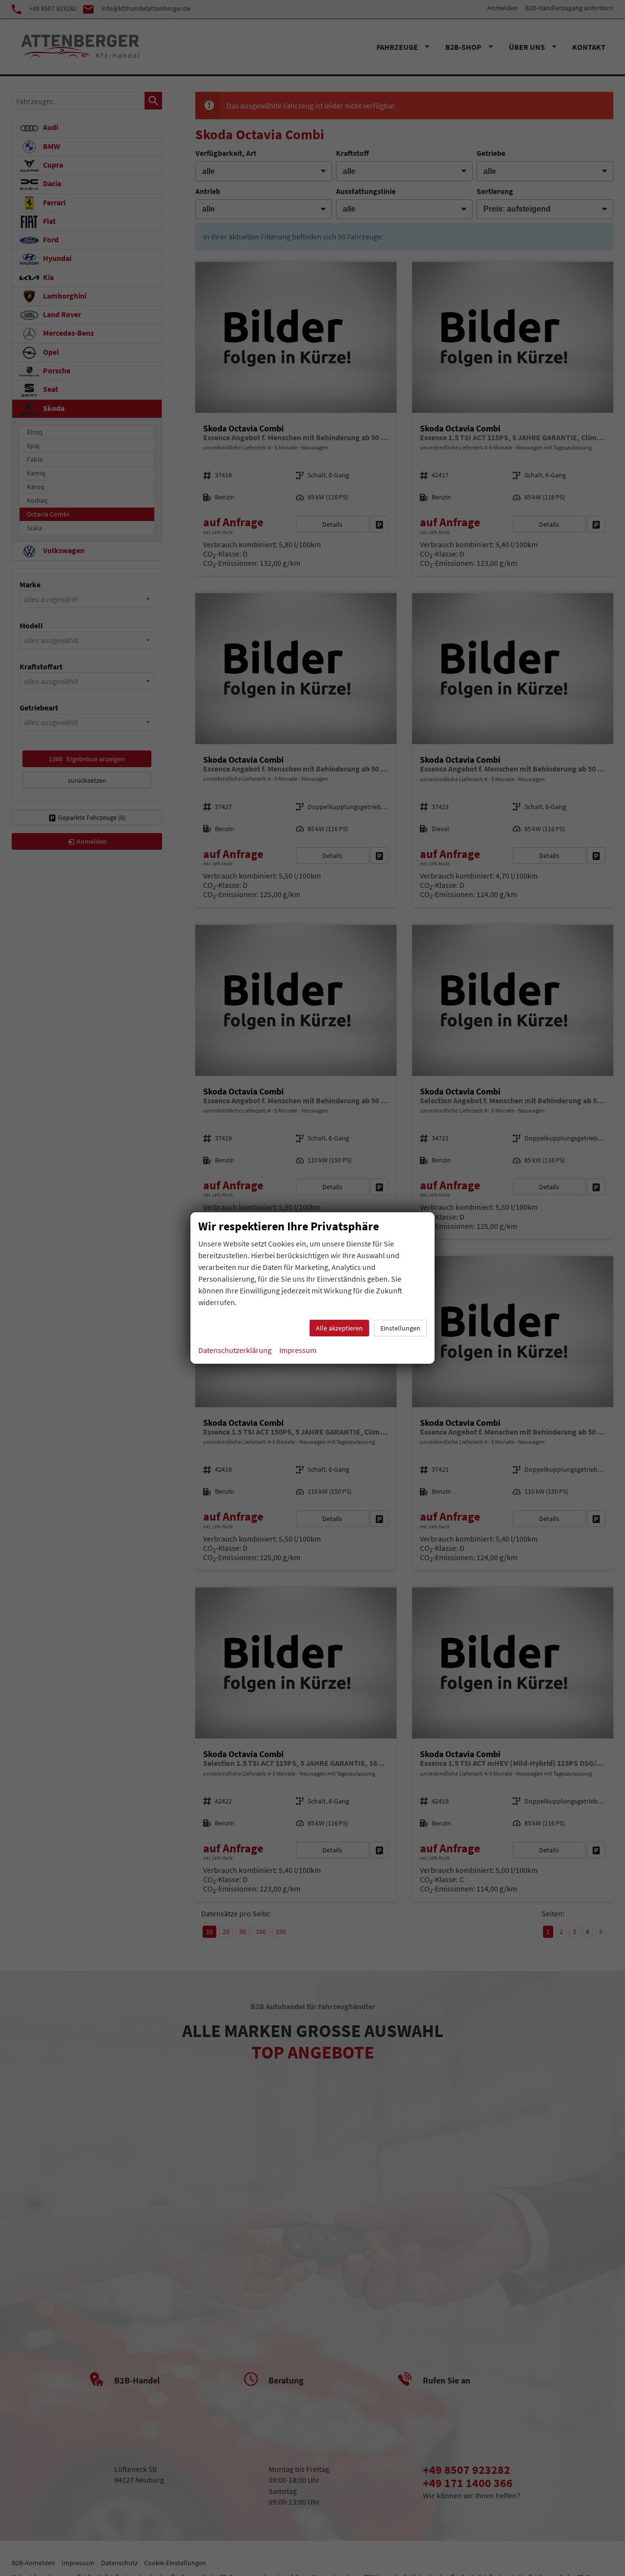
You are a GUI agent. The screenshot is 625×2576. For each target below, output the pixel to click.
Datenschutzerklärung (235, 1350)
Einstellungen (400, 1328)
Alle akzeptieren (339, 1328)
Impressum (298, 1350)
